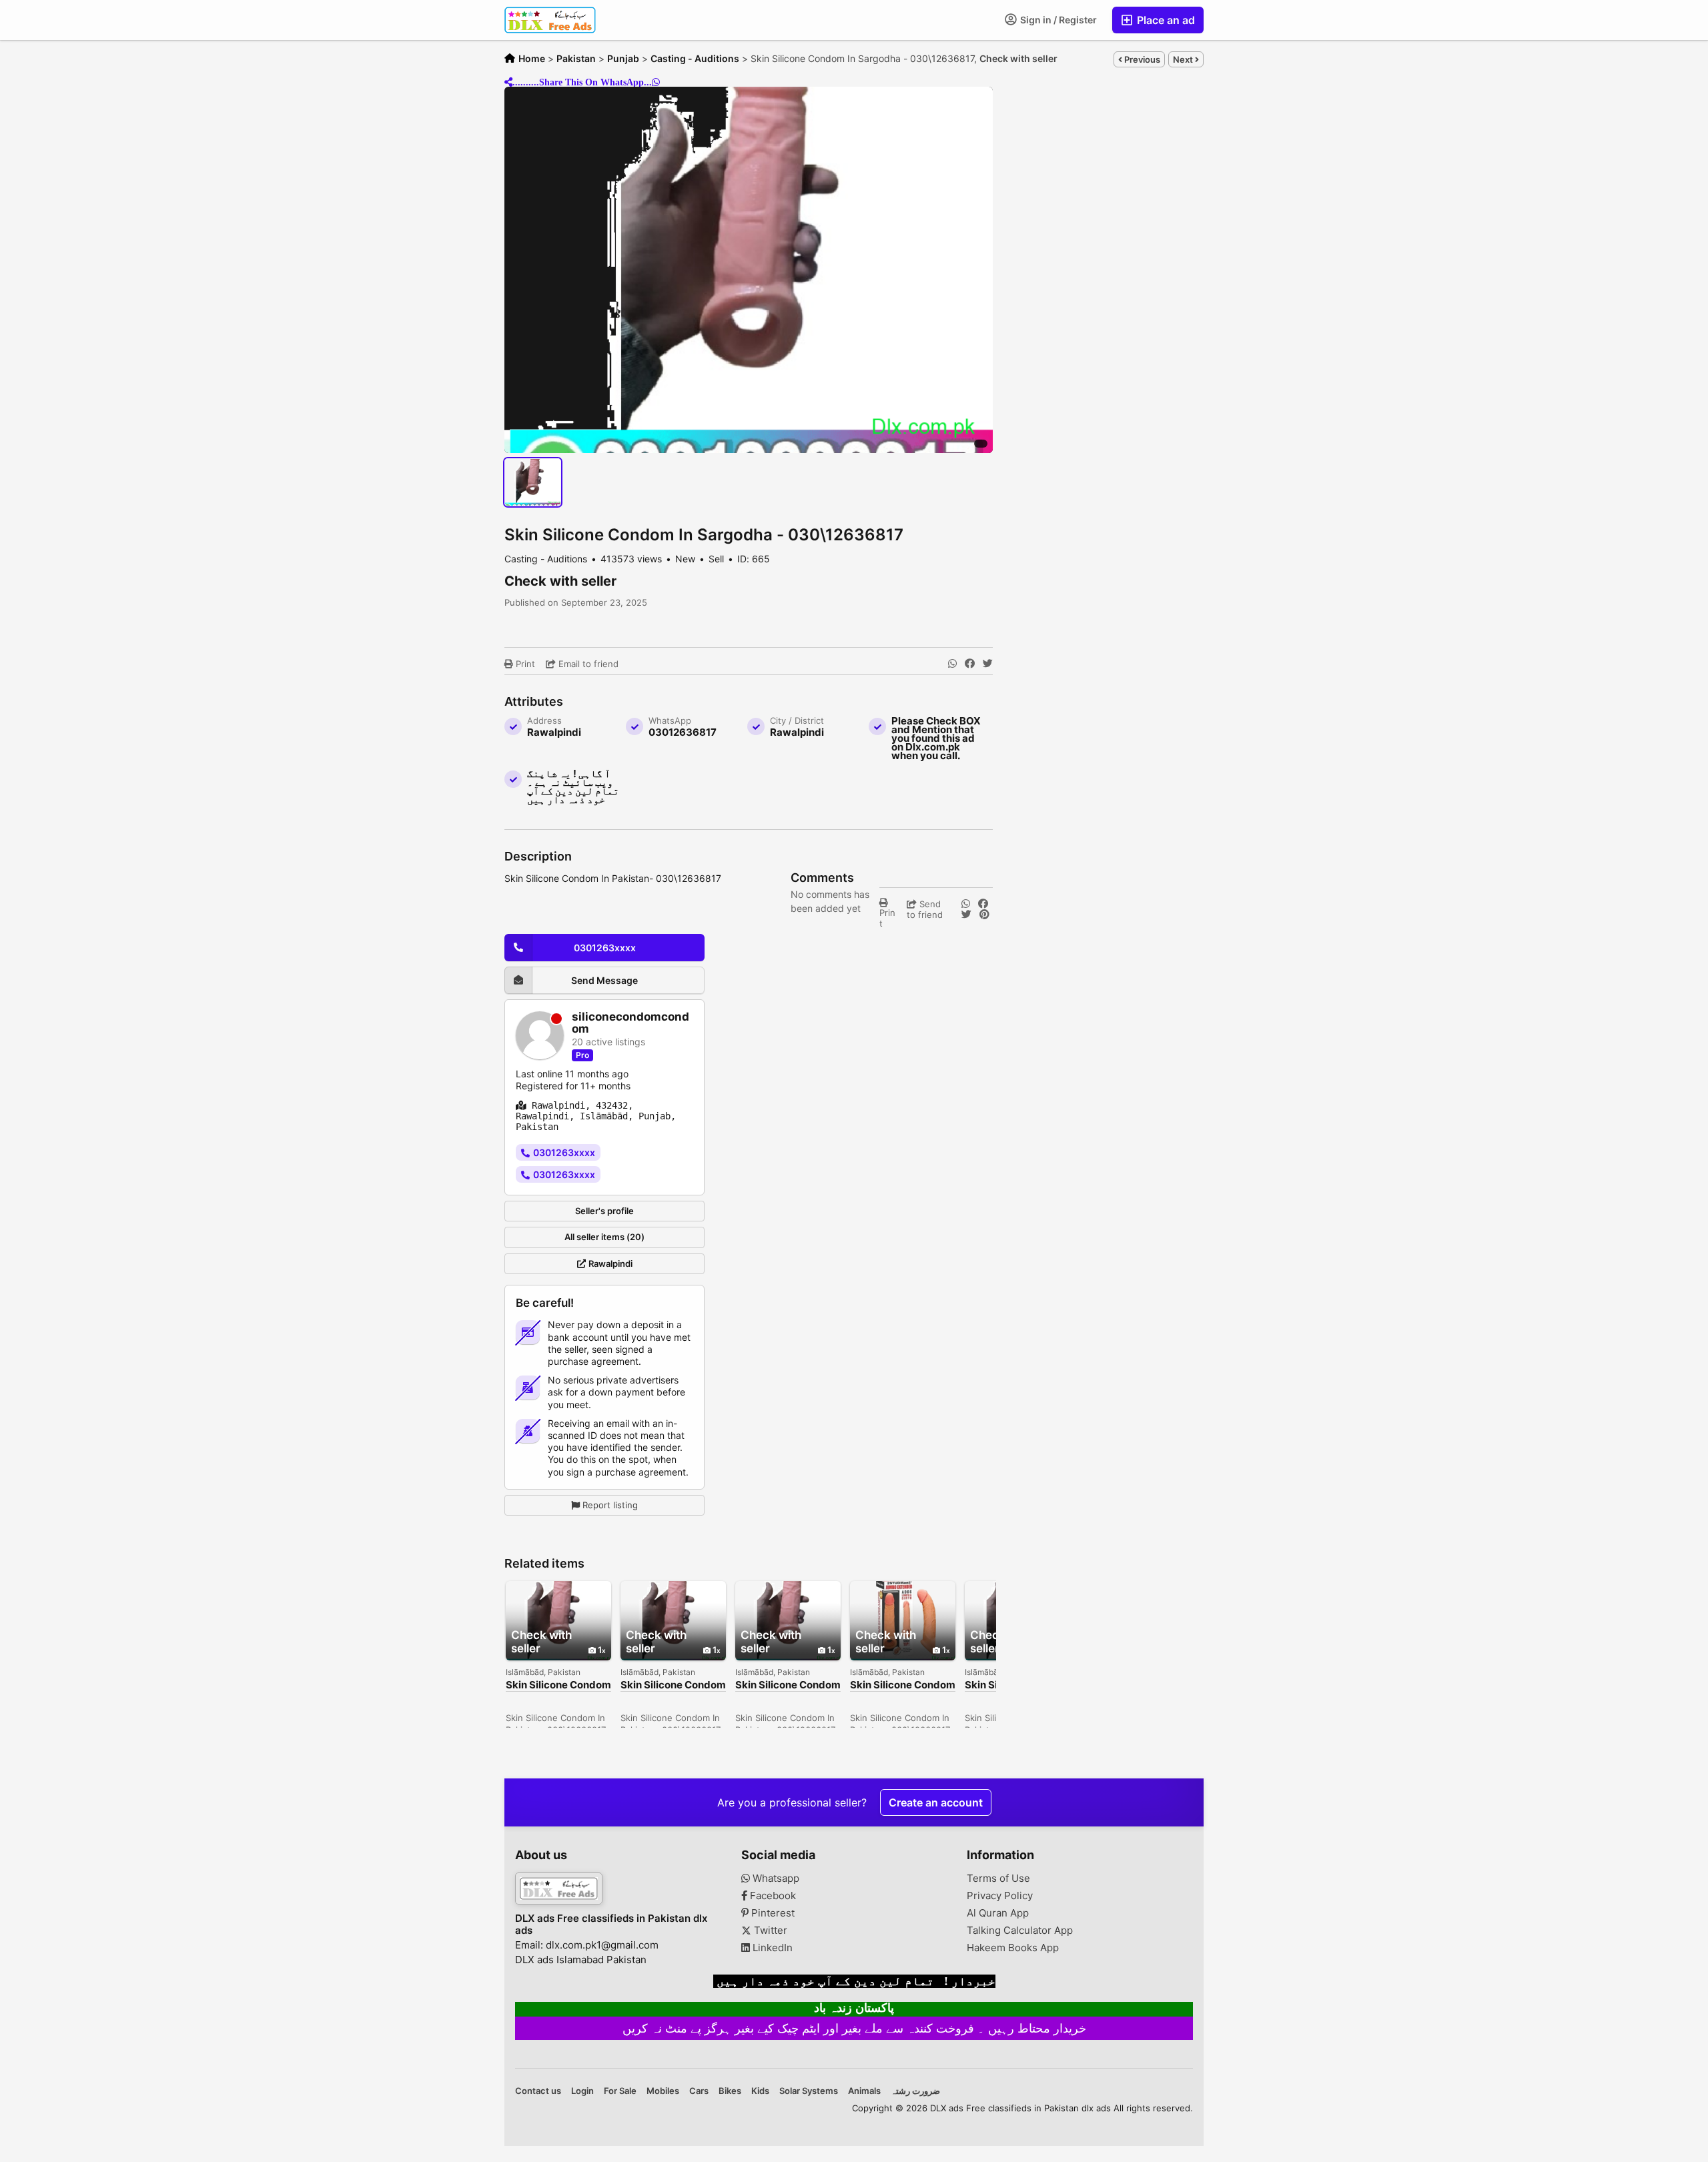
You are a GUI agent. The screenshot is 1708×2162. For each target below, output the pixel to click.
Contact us (538, 2091)
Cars (699, 2091)
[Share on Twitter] (988, 664)
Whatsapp (775, 1878)
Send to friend (925, 909)
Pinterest (772, 1913)
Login (582, 2091)
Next (1184, 59)
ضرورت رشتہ (915, 2091)
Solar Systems (809, 2091)
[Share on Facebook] (970, 664)
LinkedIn (771, 1948)
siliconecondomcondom (630, 1023)
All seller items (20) (604, 1237)
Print (524, 664)
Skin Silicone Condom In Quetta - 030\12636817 (673, 1685)
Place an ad (1165, 20)
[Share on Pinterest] (984, 915)
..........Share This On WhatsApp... (582, 82)
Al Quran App (998, 1913)
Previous (1141, 59)
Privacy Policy (1000, 1896)
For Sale (620, 2091)
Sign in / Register (1057, 20)
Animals (864, 2091)
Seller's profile (604, 1211)
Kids (760, 2091)
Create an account (936, 1802)
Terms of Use (998, 1878)
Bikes (730, 2091)
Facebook (772, 1896)
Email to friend (587, 664)
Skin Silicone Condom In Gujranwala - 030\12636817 (903, 1685)
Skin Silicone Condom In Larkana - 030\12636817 (558, 1685)
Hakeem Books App (1013, 1948)
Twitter (769, 1931)
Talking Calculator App (1020, 1931)
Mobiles (663, 2091)
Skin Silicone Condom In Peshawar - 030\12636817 (788, 1685)
